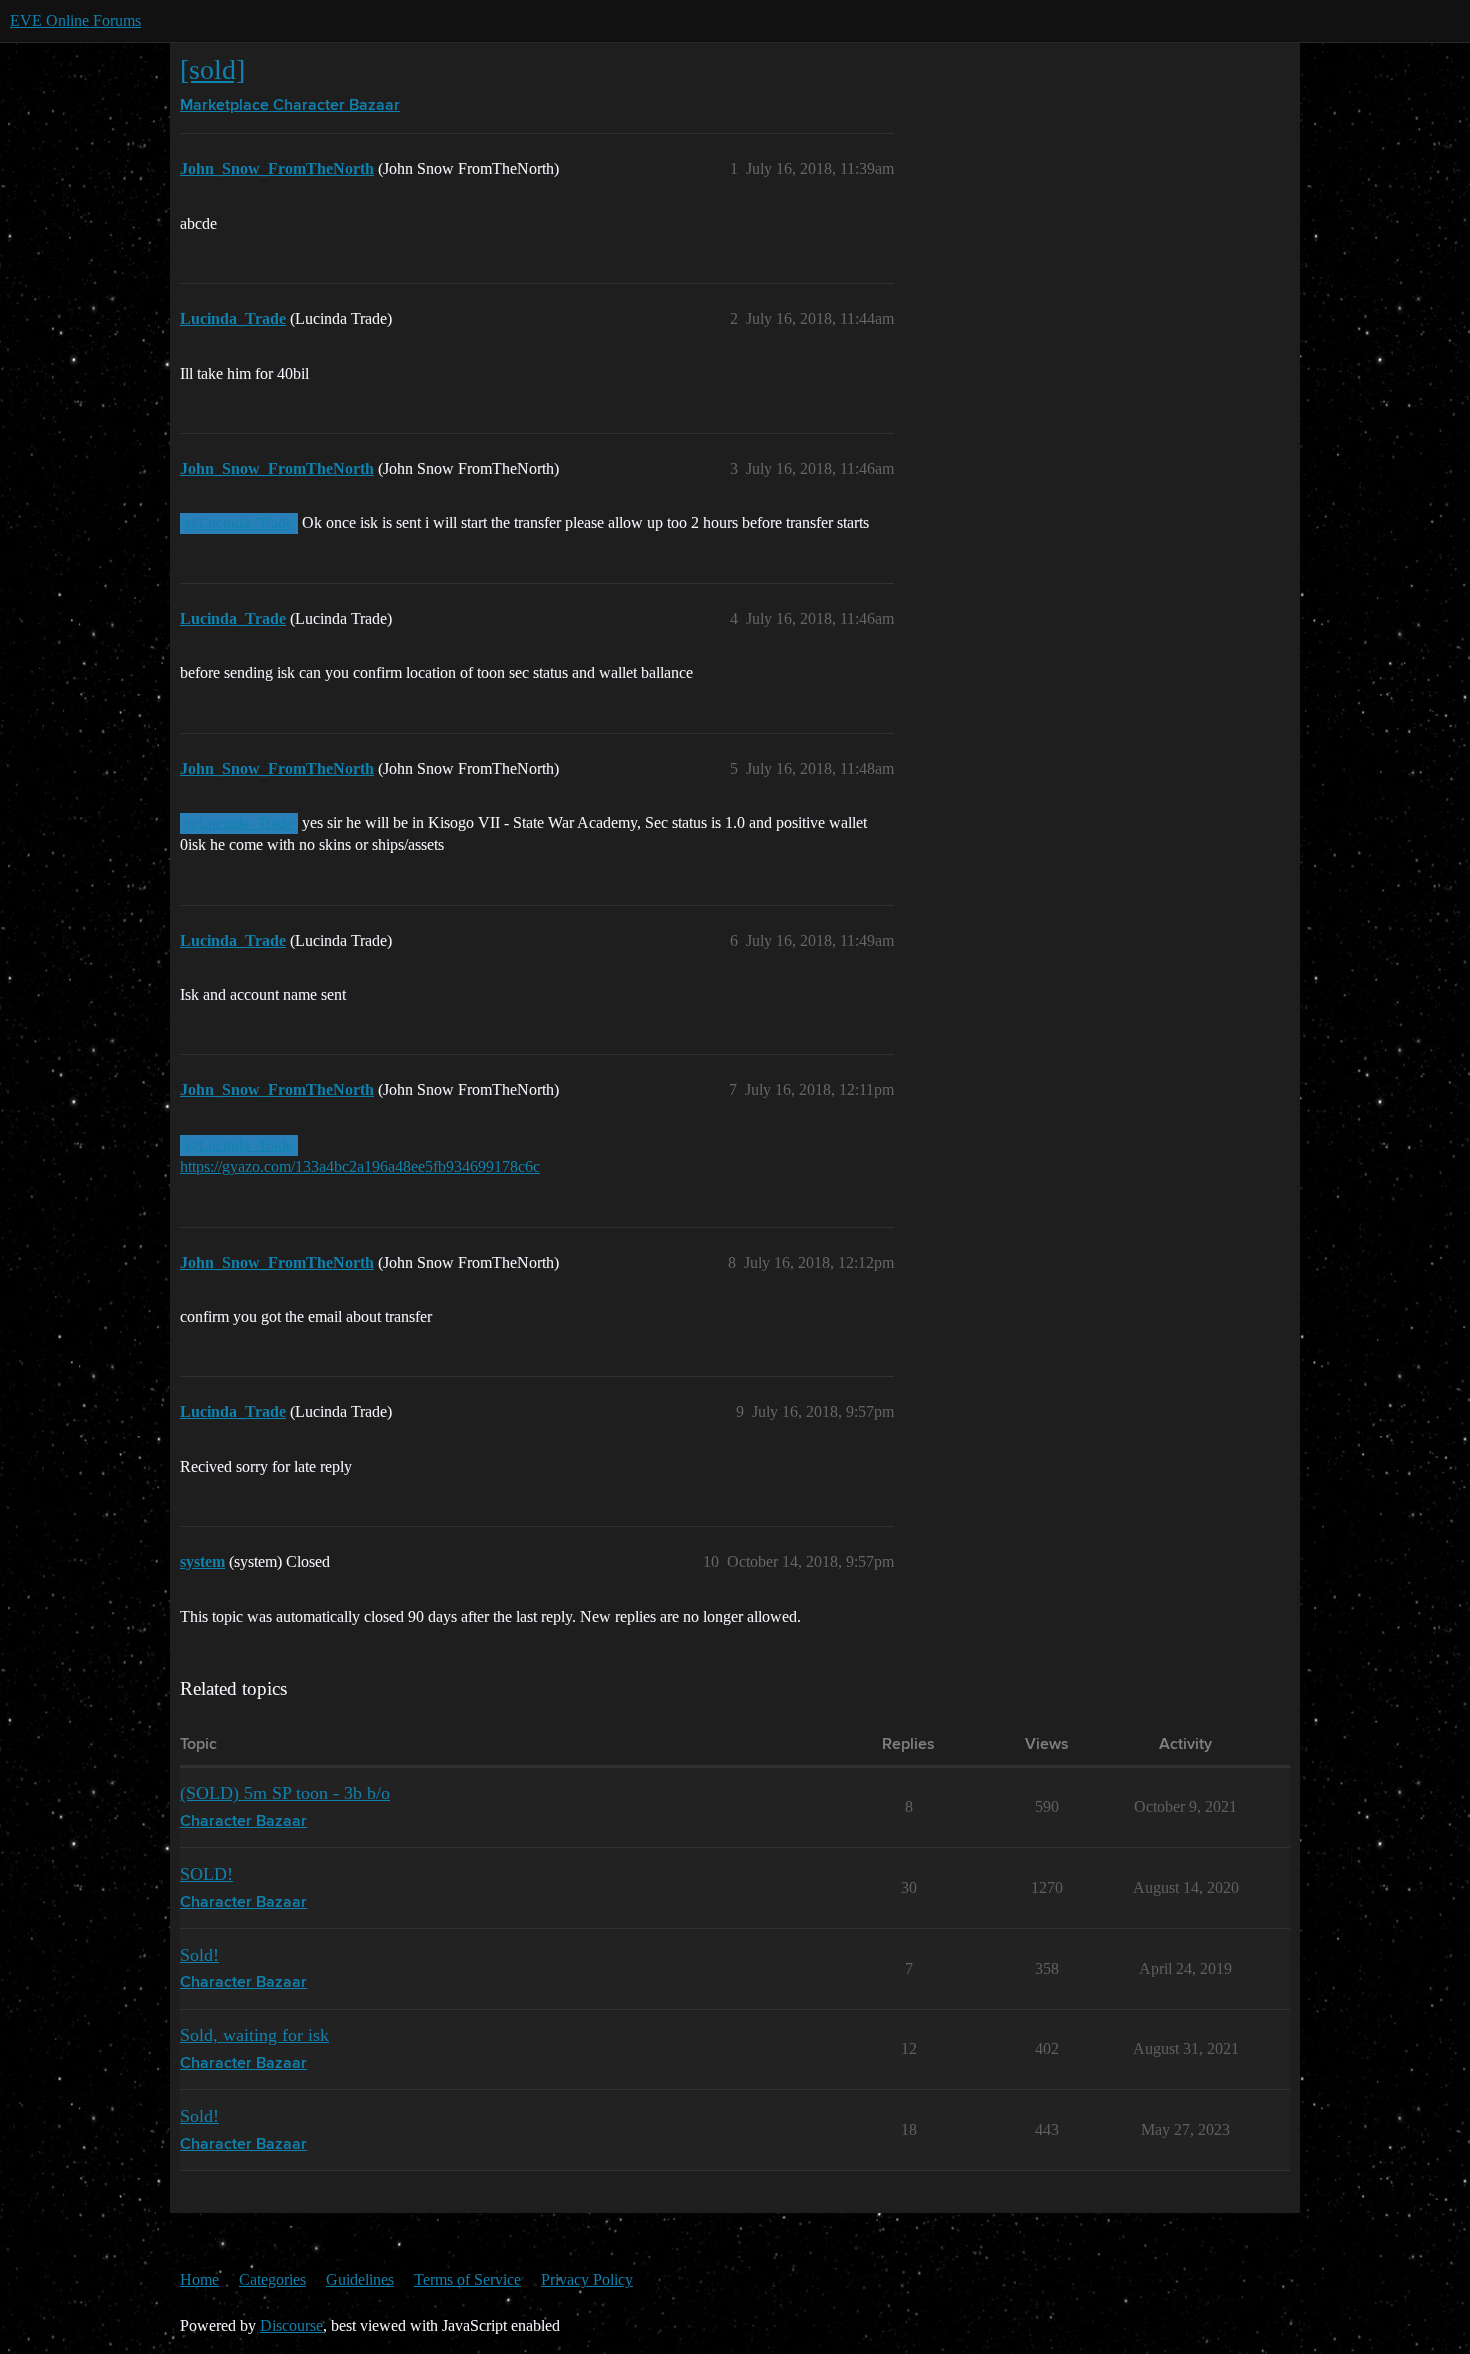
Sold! (199, 1955)
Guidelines (360, 2279)
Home (199, 2279)
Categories (272, 2279)
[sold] (212, 69)
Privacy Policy (587, 2279)
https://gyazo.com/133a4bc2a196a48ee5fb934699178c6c (360, 1166)
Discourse (291, 2325)
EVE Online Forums (75, 20)
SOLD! (206, 1874)
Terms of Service (467, 2279)
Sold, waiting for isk (254, 2035)
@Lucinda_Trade (239, 523)
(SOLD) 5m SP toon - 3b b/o (285, 1793)
